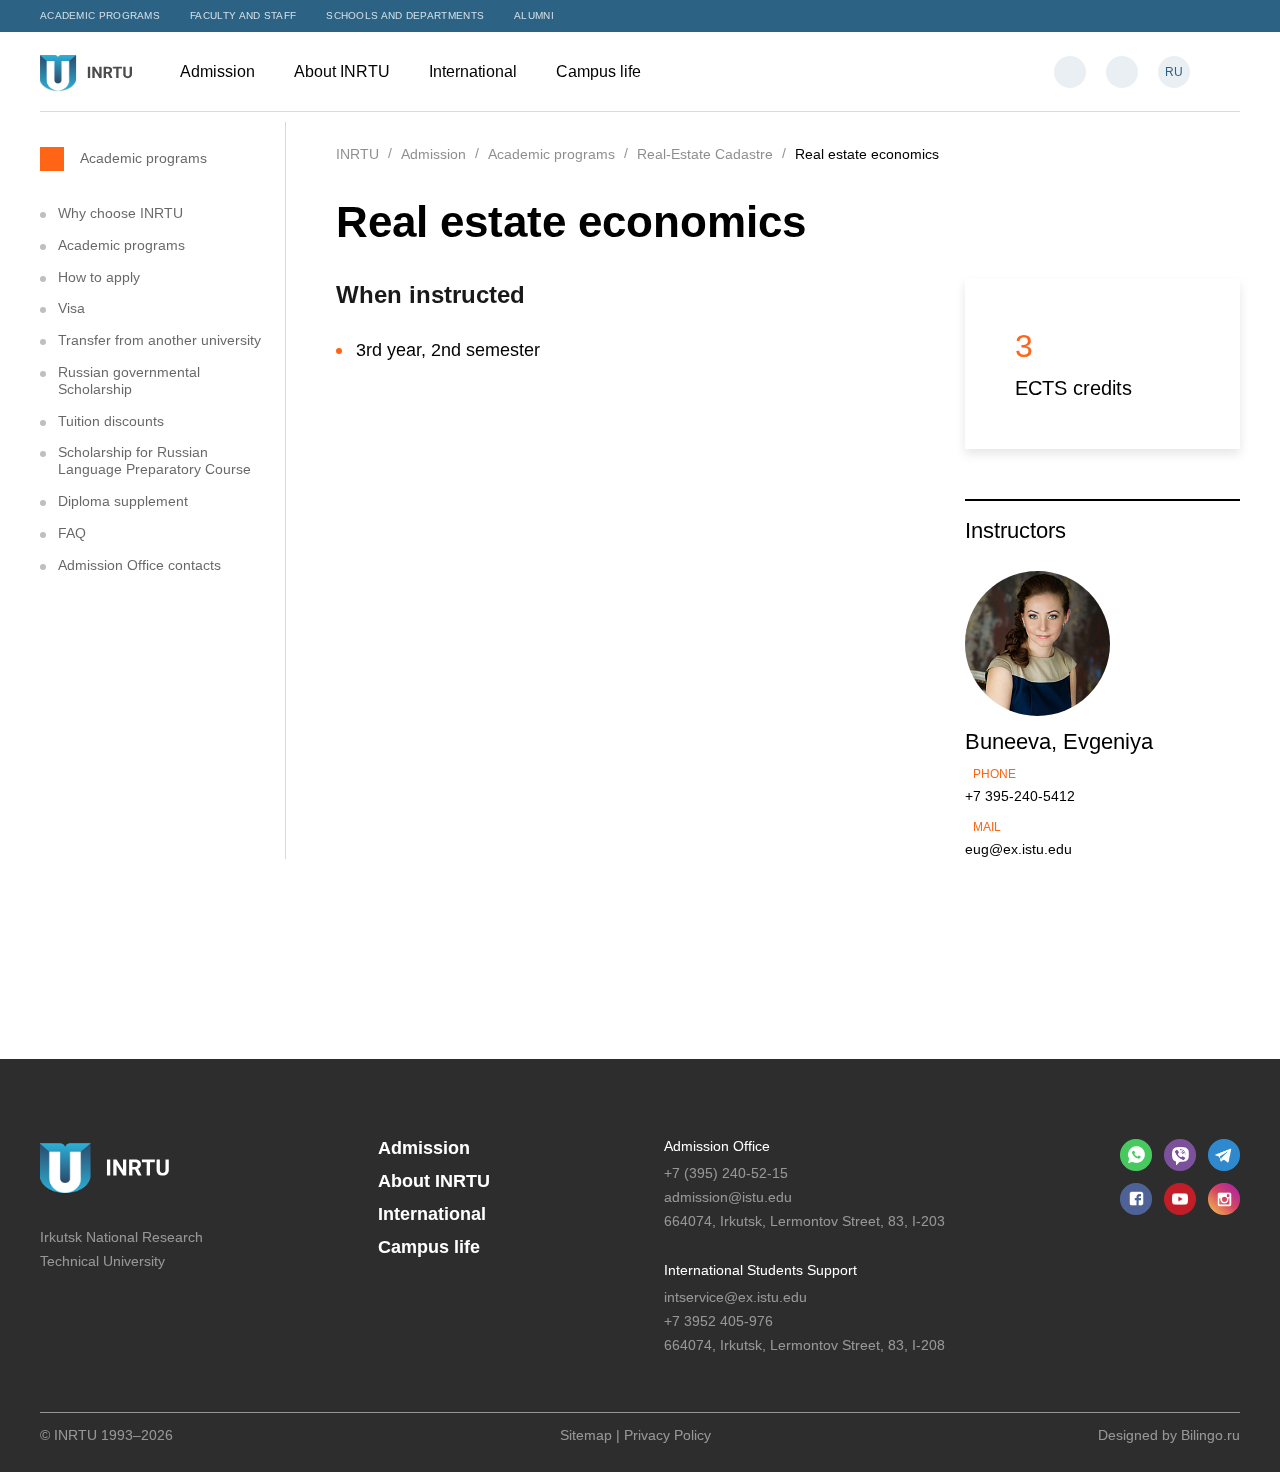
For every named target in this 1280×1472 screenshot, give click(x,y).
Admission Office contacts (139, 565)
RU (1174, 72)
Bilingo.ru (1210, 1435)
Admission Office (717, 1146)
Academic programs (100, 15)
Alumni (534, 15)
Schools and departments (405, 15)
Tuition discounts (111, 421)
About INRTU (344, 71)
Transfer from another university (159, 340)
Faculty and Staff (243, 15)
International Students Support (760, 1270)
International (475, 71)
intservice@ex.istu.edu (735, 1297)
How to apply (99, 277)
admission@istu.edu (728, 1197)
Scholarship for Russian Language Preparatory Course (154, 460)
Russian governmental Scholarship (129, 380)
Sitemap (586, 1435)
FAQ (72, 533)
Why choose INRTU (120, 213)
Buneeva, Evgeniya (1059, 741)
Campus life (600, 71)
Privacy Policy (667, 1435)
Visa (71, 308)
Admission (219, 71)
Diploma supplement (123, 501)
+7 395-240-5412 (1020, 796)
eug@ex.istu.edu (1018, 849)
